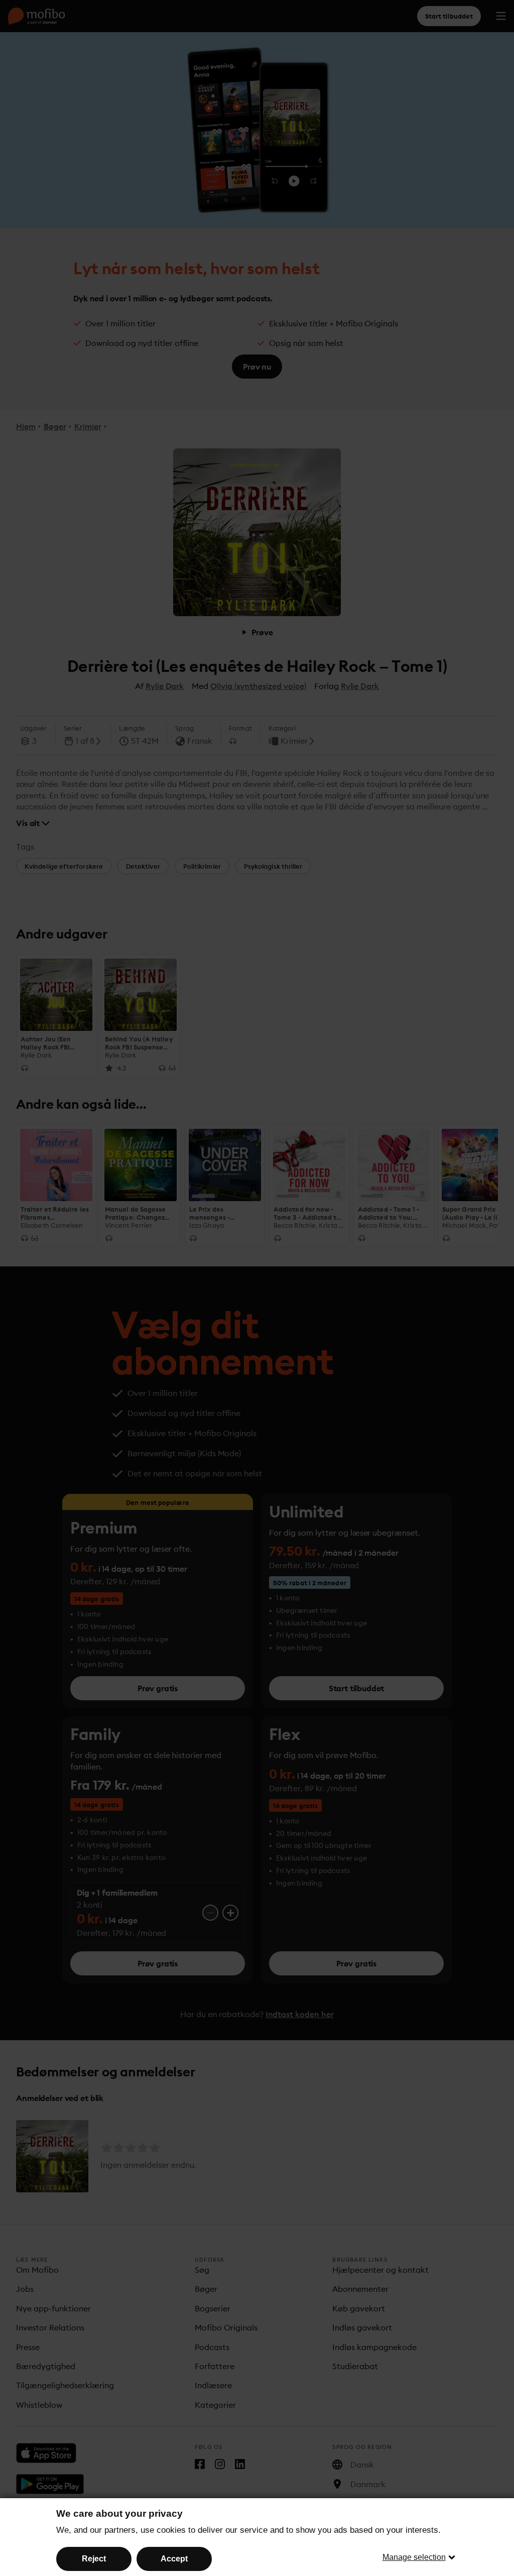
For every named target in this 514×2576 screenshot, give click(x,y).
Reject (94, 2559)
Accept (174, 2559)
